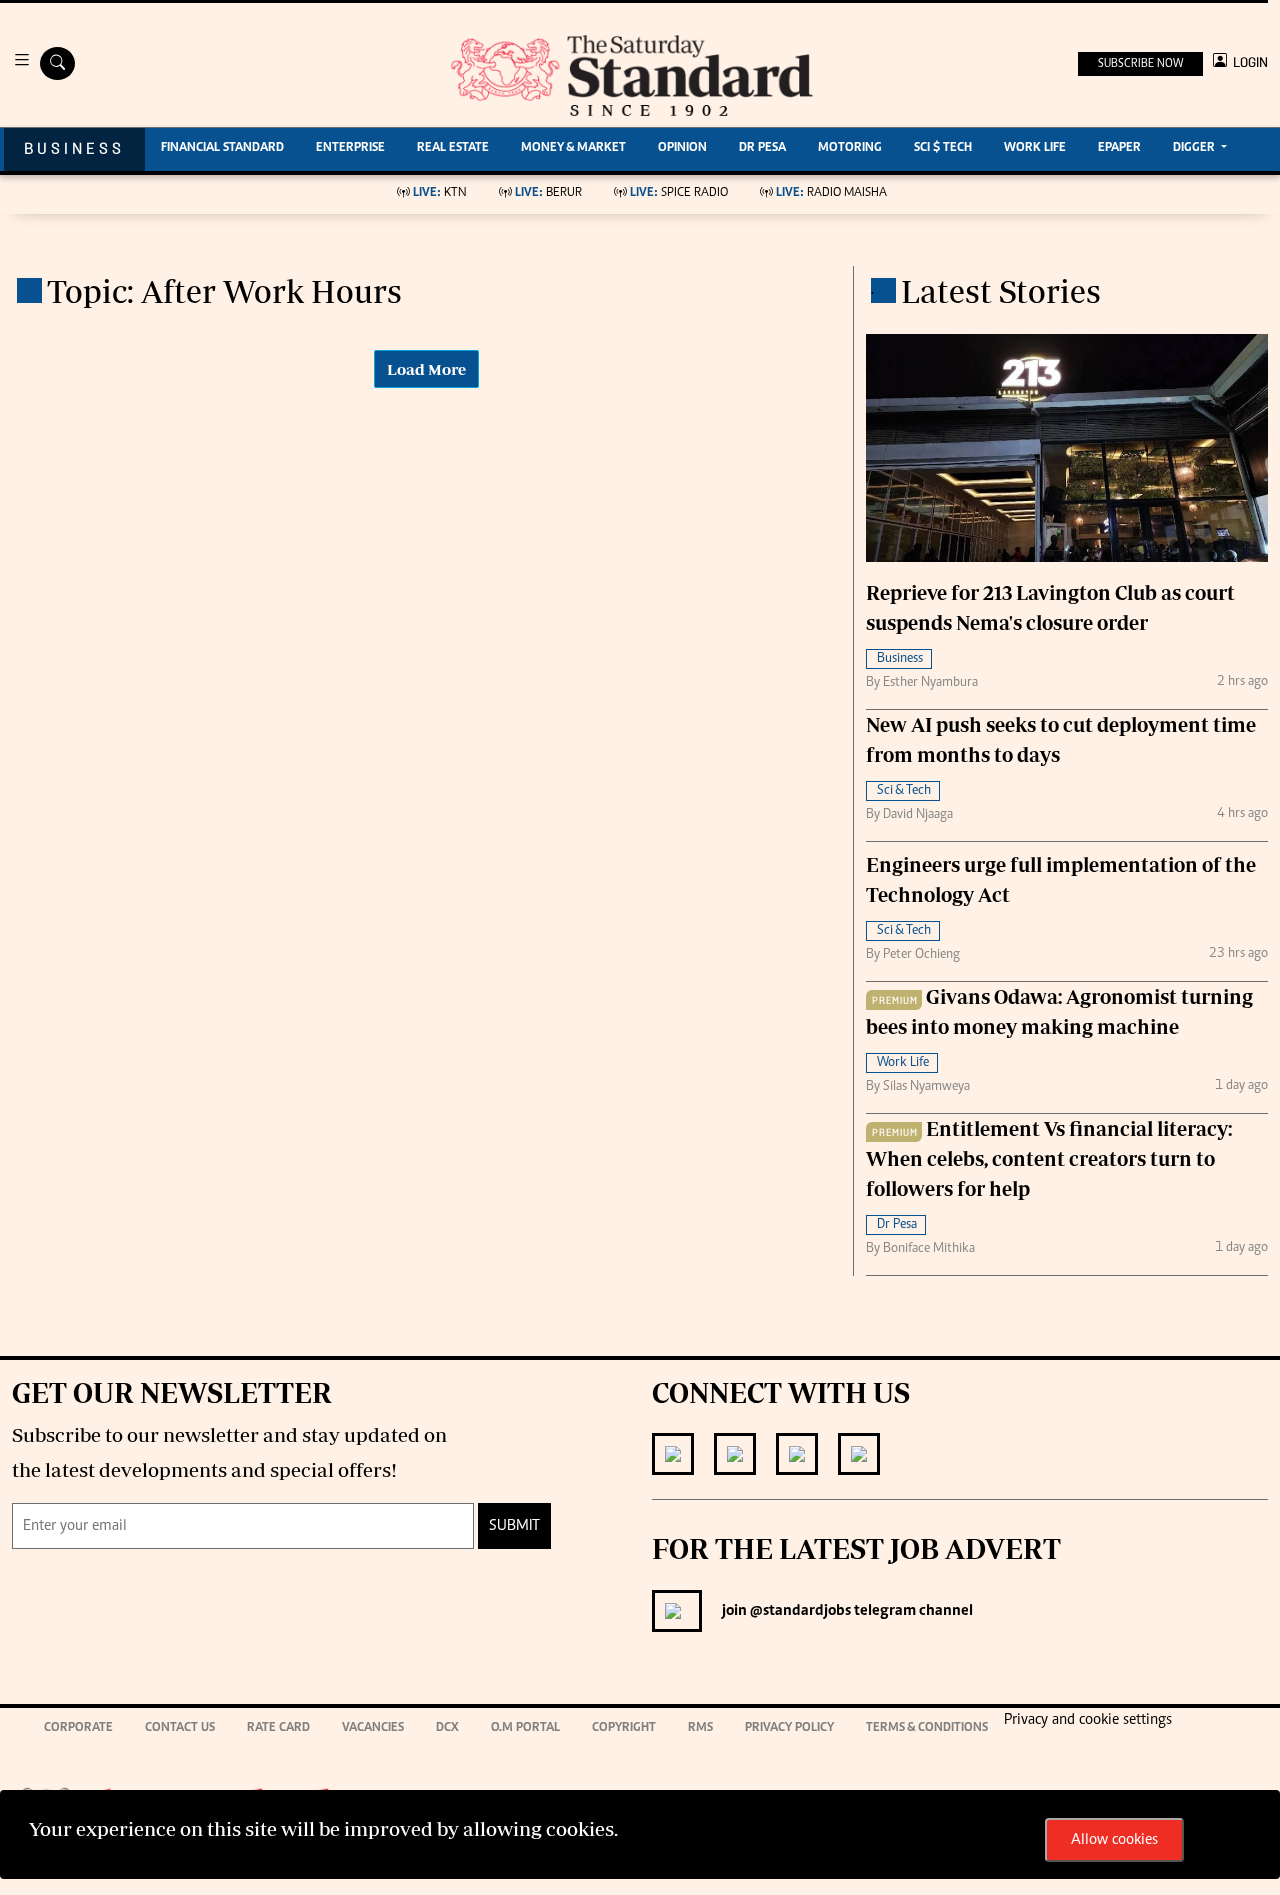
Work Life (1035, 148)
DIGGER (1195, 148)
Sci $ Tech (943, 148)
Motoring (850, 148)
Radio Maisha (831, 193)
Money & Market (573, 148)
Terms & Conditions (927, 1728)
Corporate (78, 1728)
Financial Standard (222, 148)
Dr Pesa (762, 148)
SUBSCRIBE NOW (1140, 64)
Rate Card (278, 1728)
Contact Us (180, 1728)
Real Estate (453, 148)
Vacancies (373, 1728)
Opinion (682, 148)
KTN (440, 193)
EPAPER (1119, 148)
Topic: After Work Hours (224, 291)
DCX (447, 1728)
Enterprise (350, 148)
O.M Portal (525, 1728)
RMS (700, 1728)
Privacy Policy (789, 1728)
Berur (548, 193)
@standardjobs (799, 1611)
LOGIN (1247, 62)
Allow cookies (1114, 1840)
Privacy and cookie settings (1088, 1720)
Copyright (624, 1728)
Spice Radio (679, 193)
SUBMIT (514, 1526)
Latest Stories (1001, 291)
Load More (426, 369)
